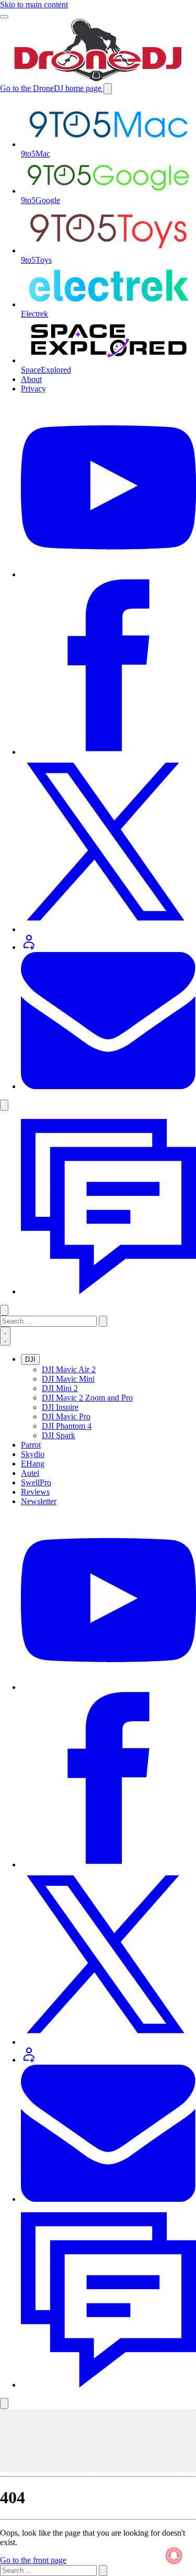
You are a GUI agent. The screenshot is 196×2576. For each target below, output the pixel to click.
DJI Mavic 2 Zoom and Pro (87, 1398)
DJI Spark (59, 1435)
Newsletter (39, 1501)
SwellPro (36, 1482)
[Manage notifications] (174, 2556)
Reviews (35, 1492)
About (31, 379)
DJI (30, 1359)
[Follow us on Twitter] (108, 1687)
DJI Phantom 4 (67, 1426)
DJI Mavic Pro (66, 1416)
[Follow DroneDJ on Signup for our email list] (108, 2199)
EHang (33, 1464)
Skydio (33, 1454)
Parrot (31, 1445)
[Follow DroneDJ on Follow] (29, 2060)
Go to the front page (33, 2560)
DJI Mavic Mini (68, 1379)
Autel (30, 1473)
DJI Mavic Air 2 (69, 1369)
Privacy (33, 389)
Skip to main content (34, 4)
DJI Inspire (60, 1407)
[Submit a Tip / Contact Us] (108, 1291)
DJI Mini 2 (60, 1388)
